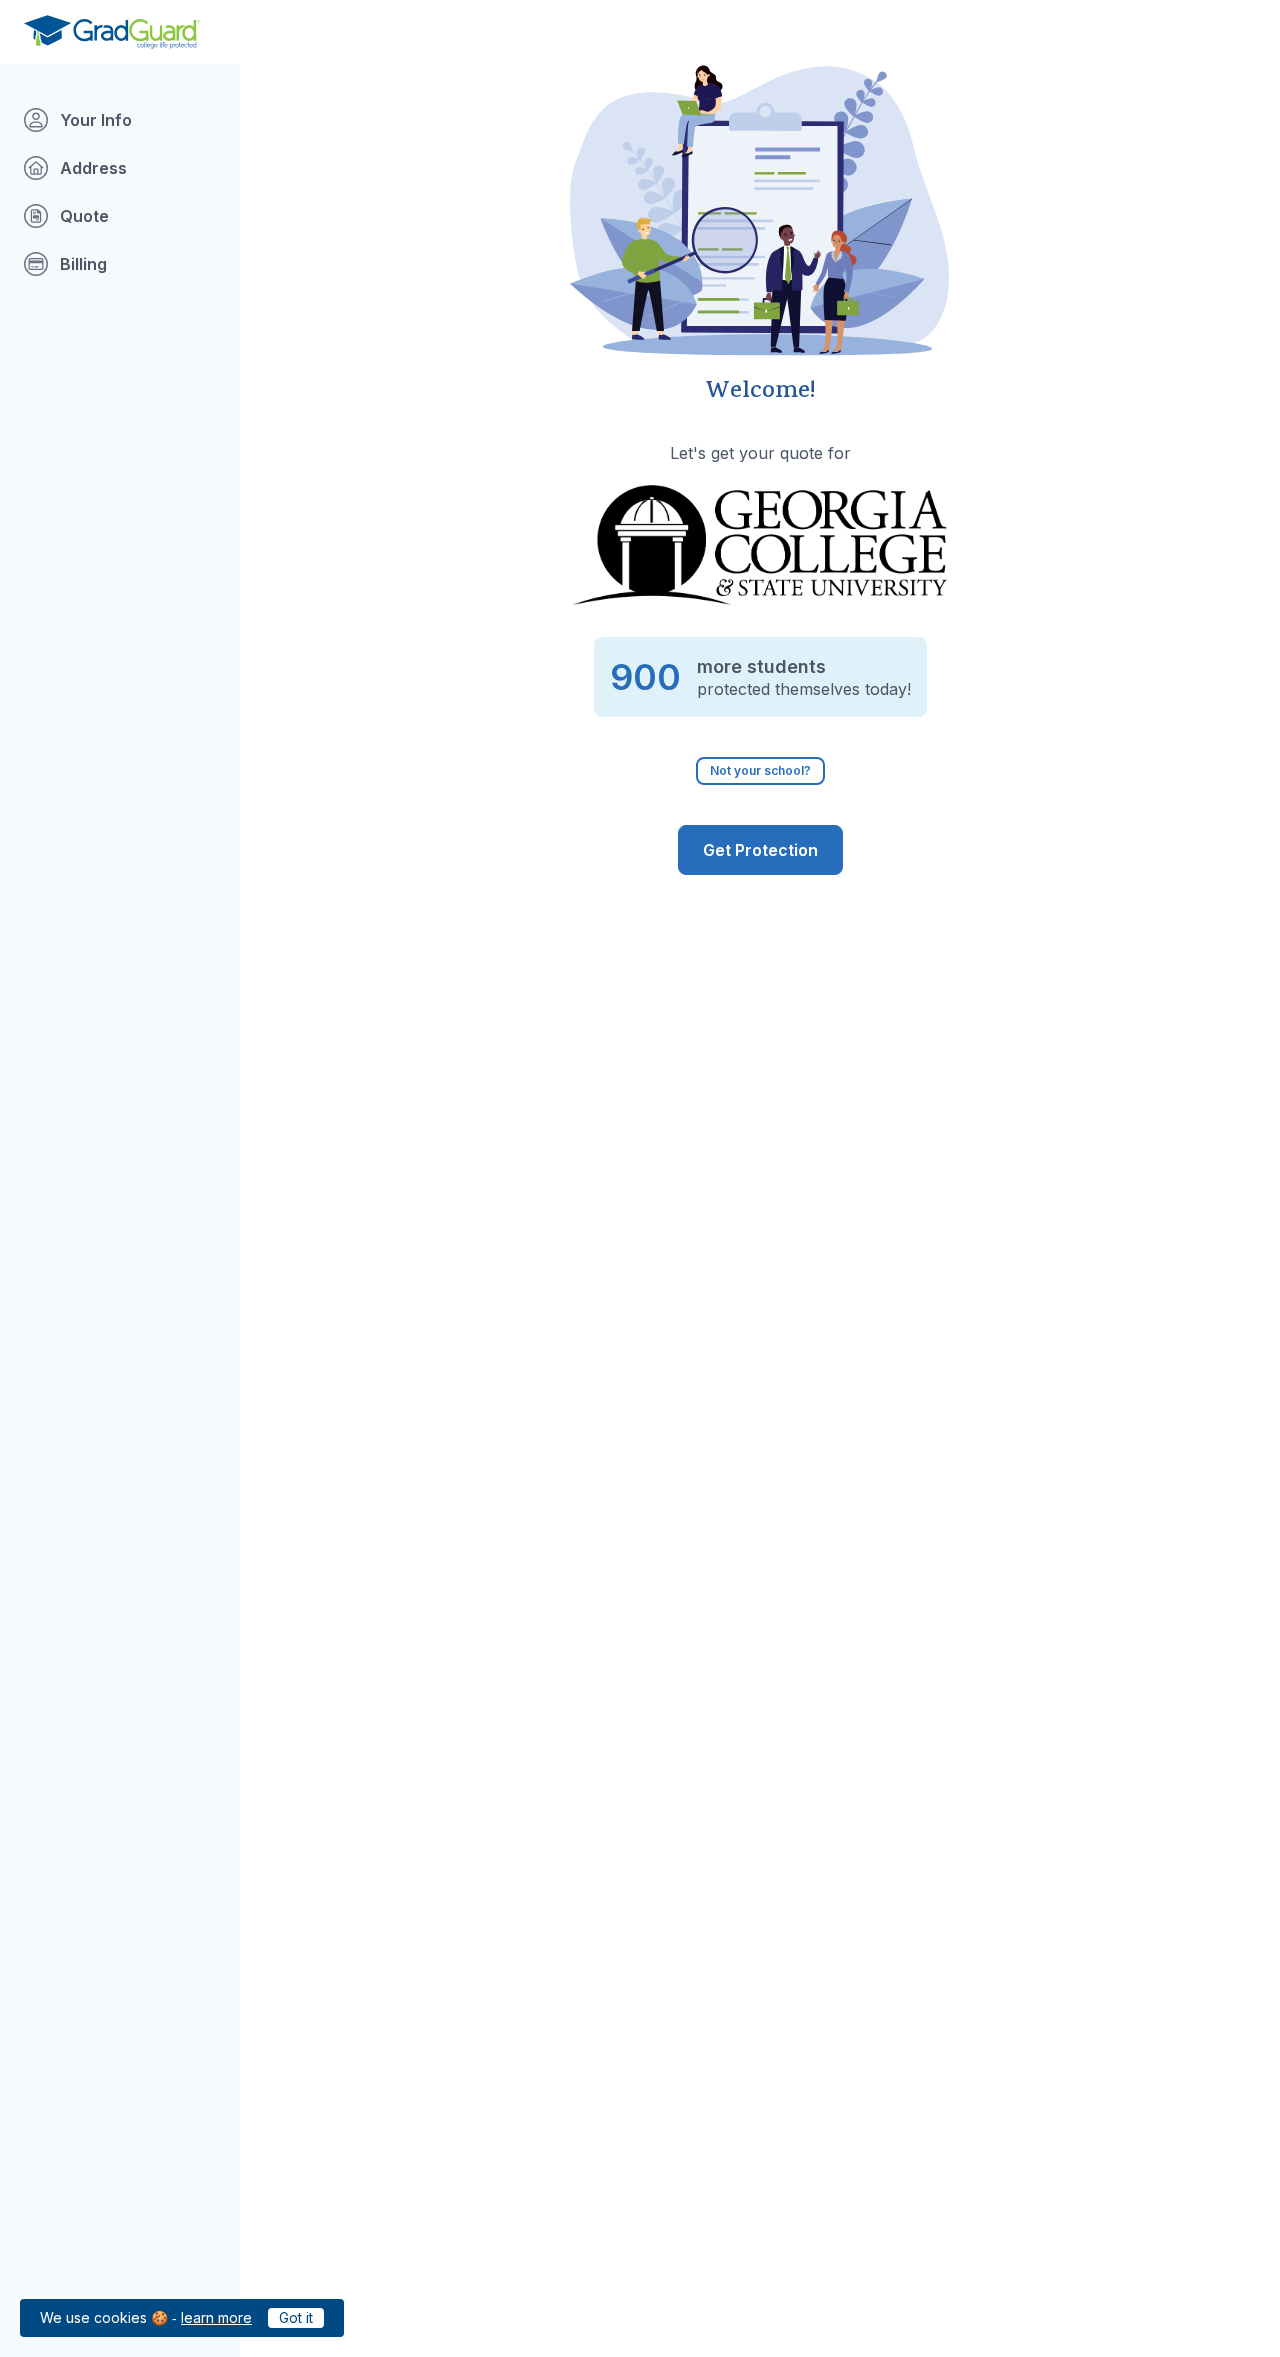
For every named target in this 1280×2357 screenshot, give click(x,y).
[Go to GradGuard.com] (112, 32)
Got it (296, 2317)
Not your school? (760, 770)
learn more (216, 2317)
